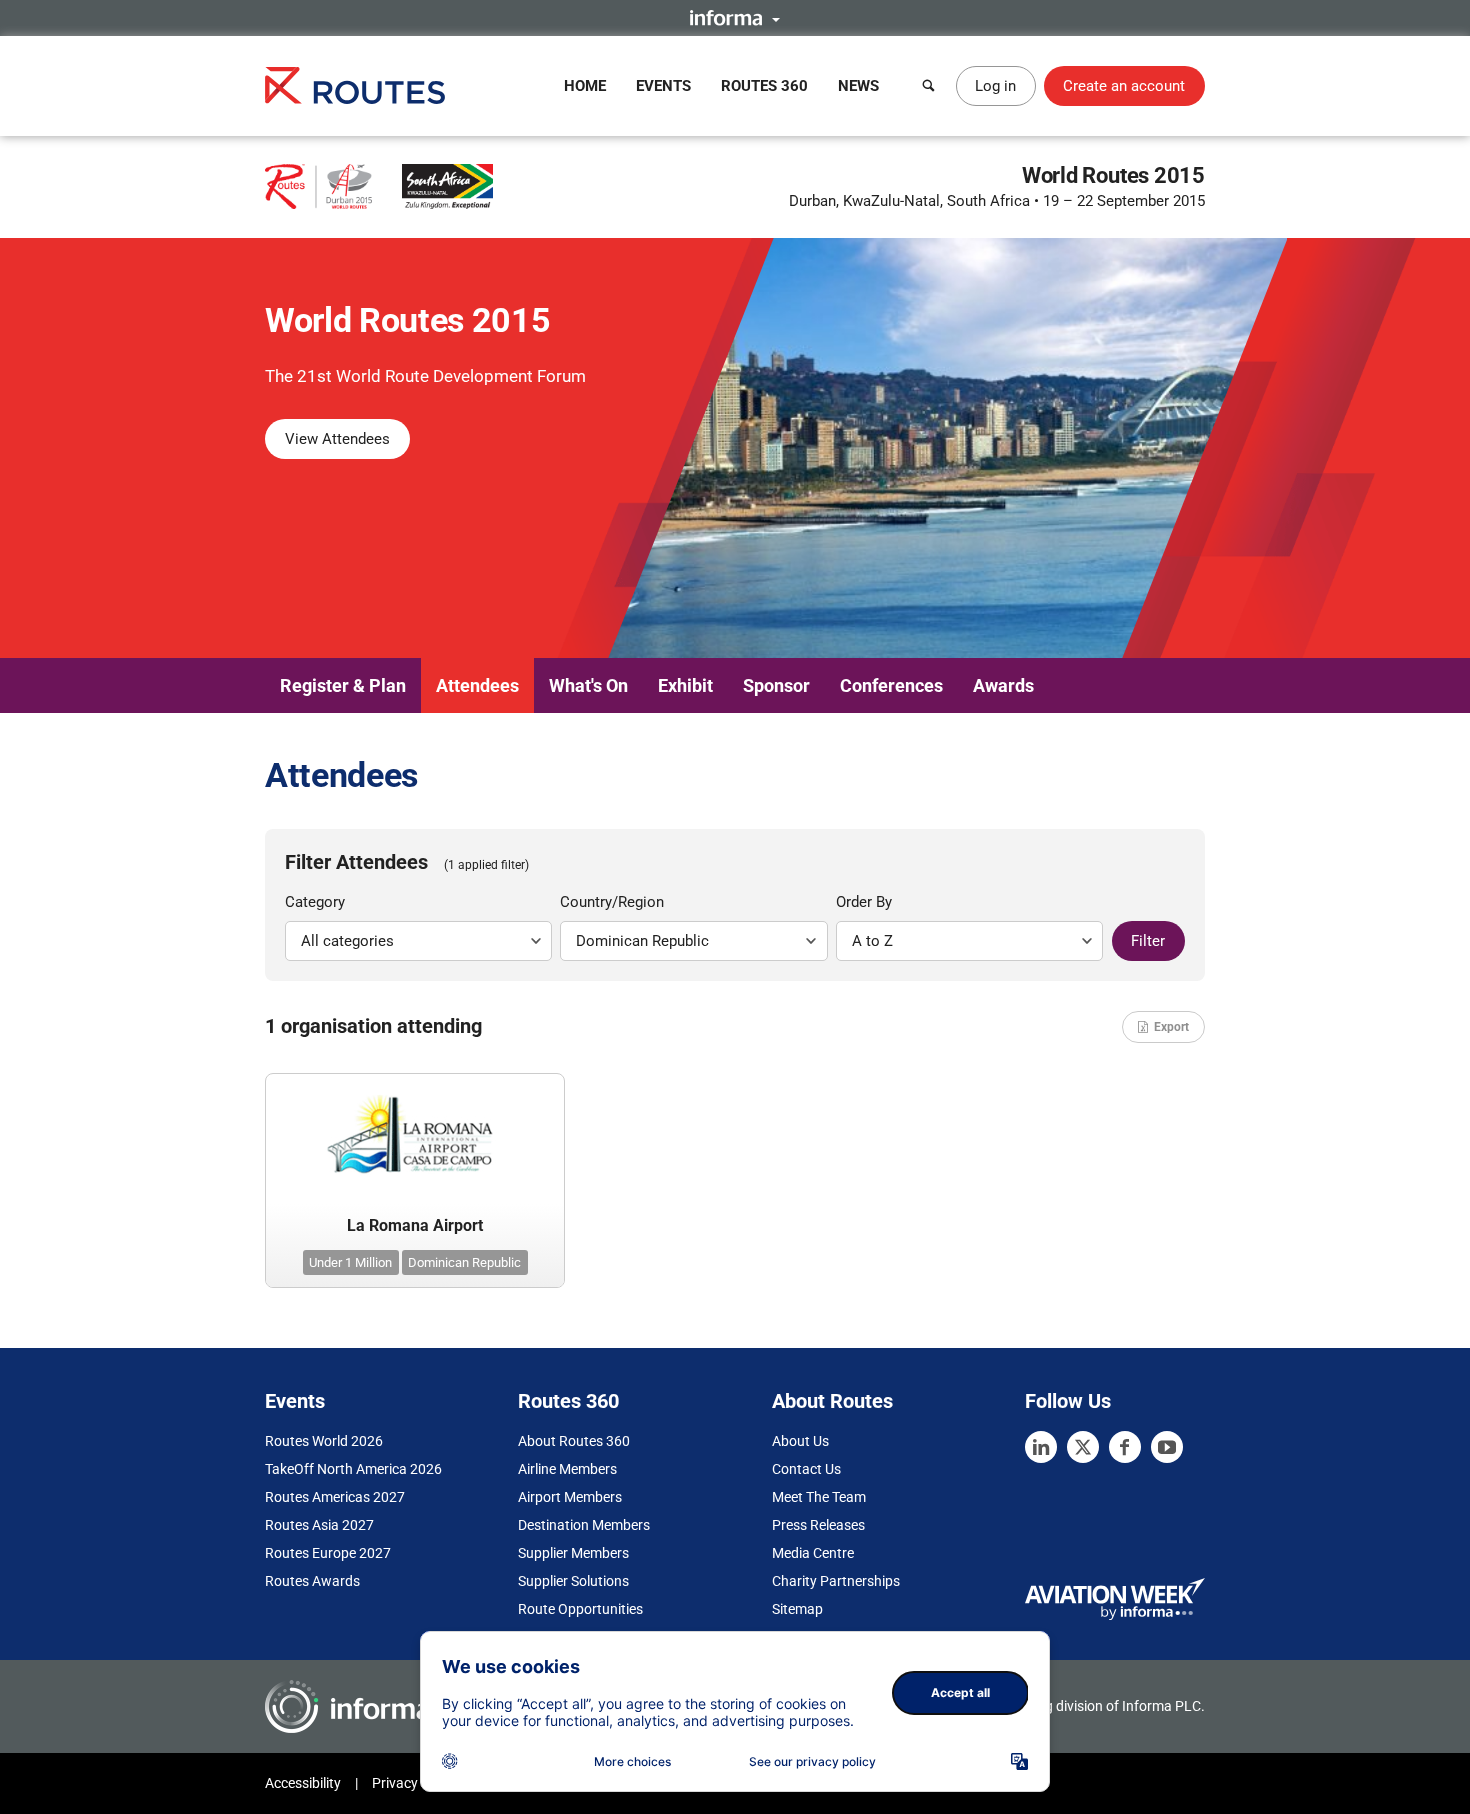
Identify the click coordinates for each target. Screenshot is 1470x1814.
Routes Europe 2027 (328, 1553)
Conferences (891, 685)
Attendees (477, 685)
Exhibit (685, 685)
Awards (1003, 685)
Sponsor (776, 685)
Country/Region (612, 902)
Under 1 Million (350, 1262)
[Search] (929, 86)
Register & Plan (343, 685)
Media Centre (813, 1553)
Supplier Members (573, 1553)
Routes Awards (312, 1581)
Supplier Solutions (573, 1581)
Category (315, 902)
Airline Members (567, 1469)
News (858, 86)
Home (585, 86)
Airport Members (570, 1497)
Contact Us (806, 1469)
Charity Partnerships (836, 1581)
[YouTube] (1167, 1447)
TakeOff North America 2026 (353, 1469)
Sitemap (797, 1609)
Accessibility (303, 1783)
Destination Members (584, 1525)
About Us (800, 1441)
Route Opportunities (580, 1609)
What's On (588, 685)
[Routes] (355, 85)
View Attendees (337, 439)
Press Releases (818, 1525)
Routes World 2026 (324, 1441)
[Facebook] (1125, 1447)
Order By (864, 902)
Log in (995, 86)
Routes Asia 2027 (319, 1525)
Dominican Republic (464, 1262)
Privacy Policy (415, 1783)
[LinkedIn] (1041, 1447)
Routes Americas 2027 (335, 1497)
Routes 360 (764, 86)
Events (663, 86)
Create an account (1124, 86)
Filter (1148, 941)
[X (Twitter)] (1083, 1447)
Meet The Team (819, 1497)
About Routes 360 (574, 1441)
